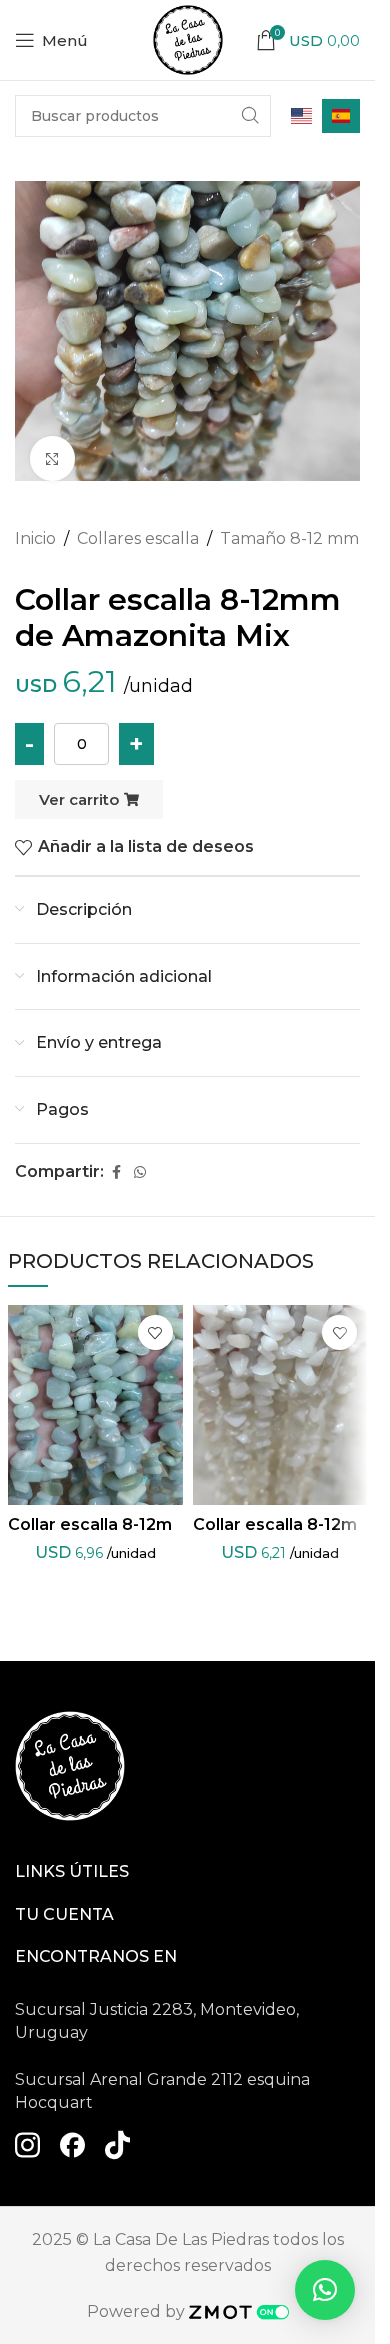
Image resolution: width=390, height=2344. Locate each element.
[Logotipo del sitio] (188, 38)
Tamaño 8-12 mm (289, 538)
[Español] (341, 116)
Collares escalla (138, 538)
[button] (325, 2290)
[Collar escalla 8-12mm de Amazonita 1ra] (95, 1405)
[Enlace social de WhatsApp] (140, 1172)
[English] (301, 116)
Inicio (35, 538)
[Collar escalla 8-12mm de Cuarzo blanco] (280, 1405)
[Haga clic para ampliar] (52, 458)
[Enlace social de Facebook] (116, 1172)
